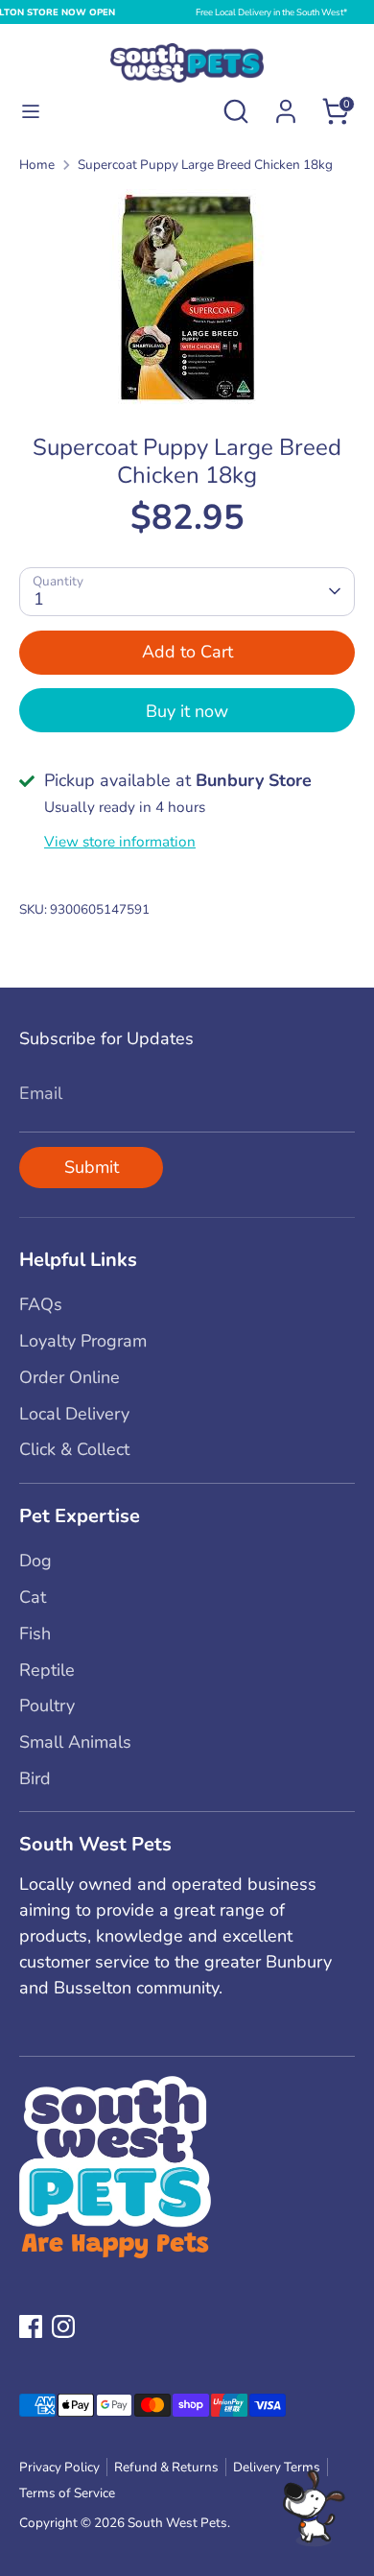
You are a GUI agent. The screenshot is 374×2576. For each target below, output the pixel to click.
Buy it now (187, 711)
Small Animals (75, 1742)
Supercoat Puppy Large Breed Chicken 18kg (205, 165)
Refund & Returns (166, 2467)
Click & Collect (74, 1449)
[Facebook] (31, 2326)
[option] (187, 297)
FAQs (41, 1304)
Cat (33, 1597)
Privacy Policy (59, 2467)
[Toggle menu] (31, 112)
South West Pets (177, 2523)
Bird (35, 1778)
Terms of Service (67, 2493)
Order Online (70, 1377)
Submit (92, 1167)
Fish (35, 1634)
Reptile (47, 1670)
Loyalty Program (83, 1341)
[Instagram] (63, 2326)
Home (37, 165)
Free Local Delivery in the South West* (271, 12)
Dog (35, 1561)
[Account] (286, 105)
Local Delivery (74, 1414)
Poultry (47, 1705)
